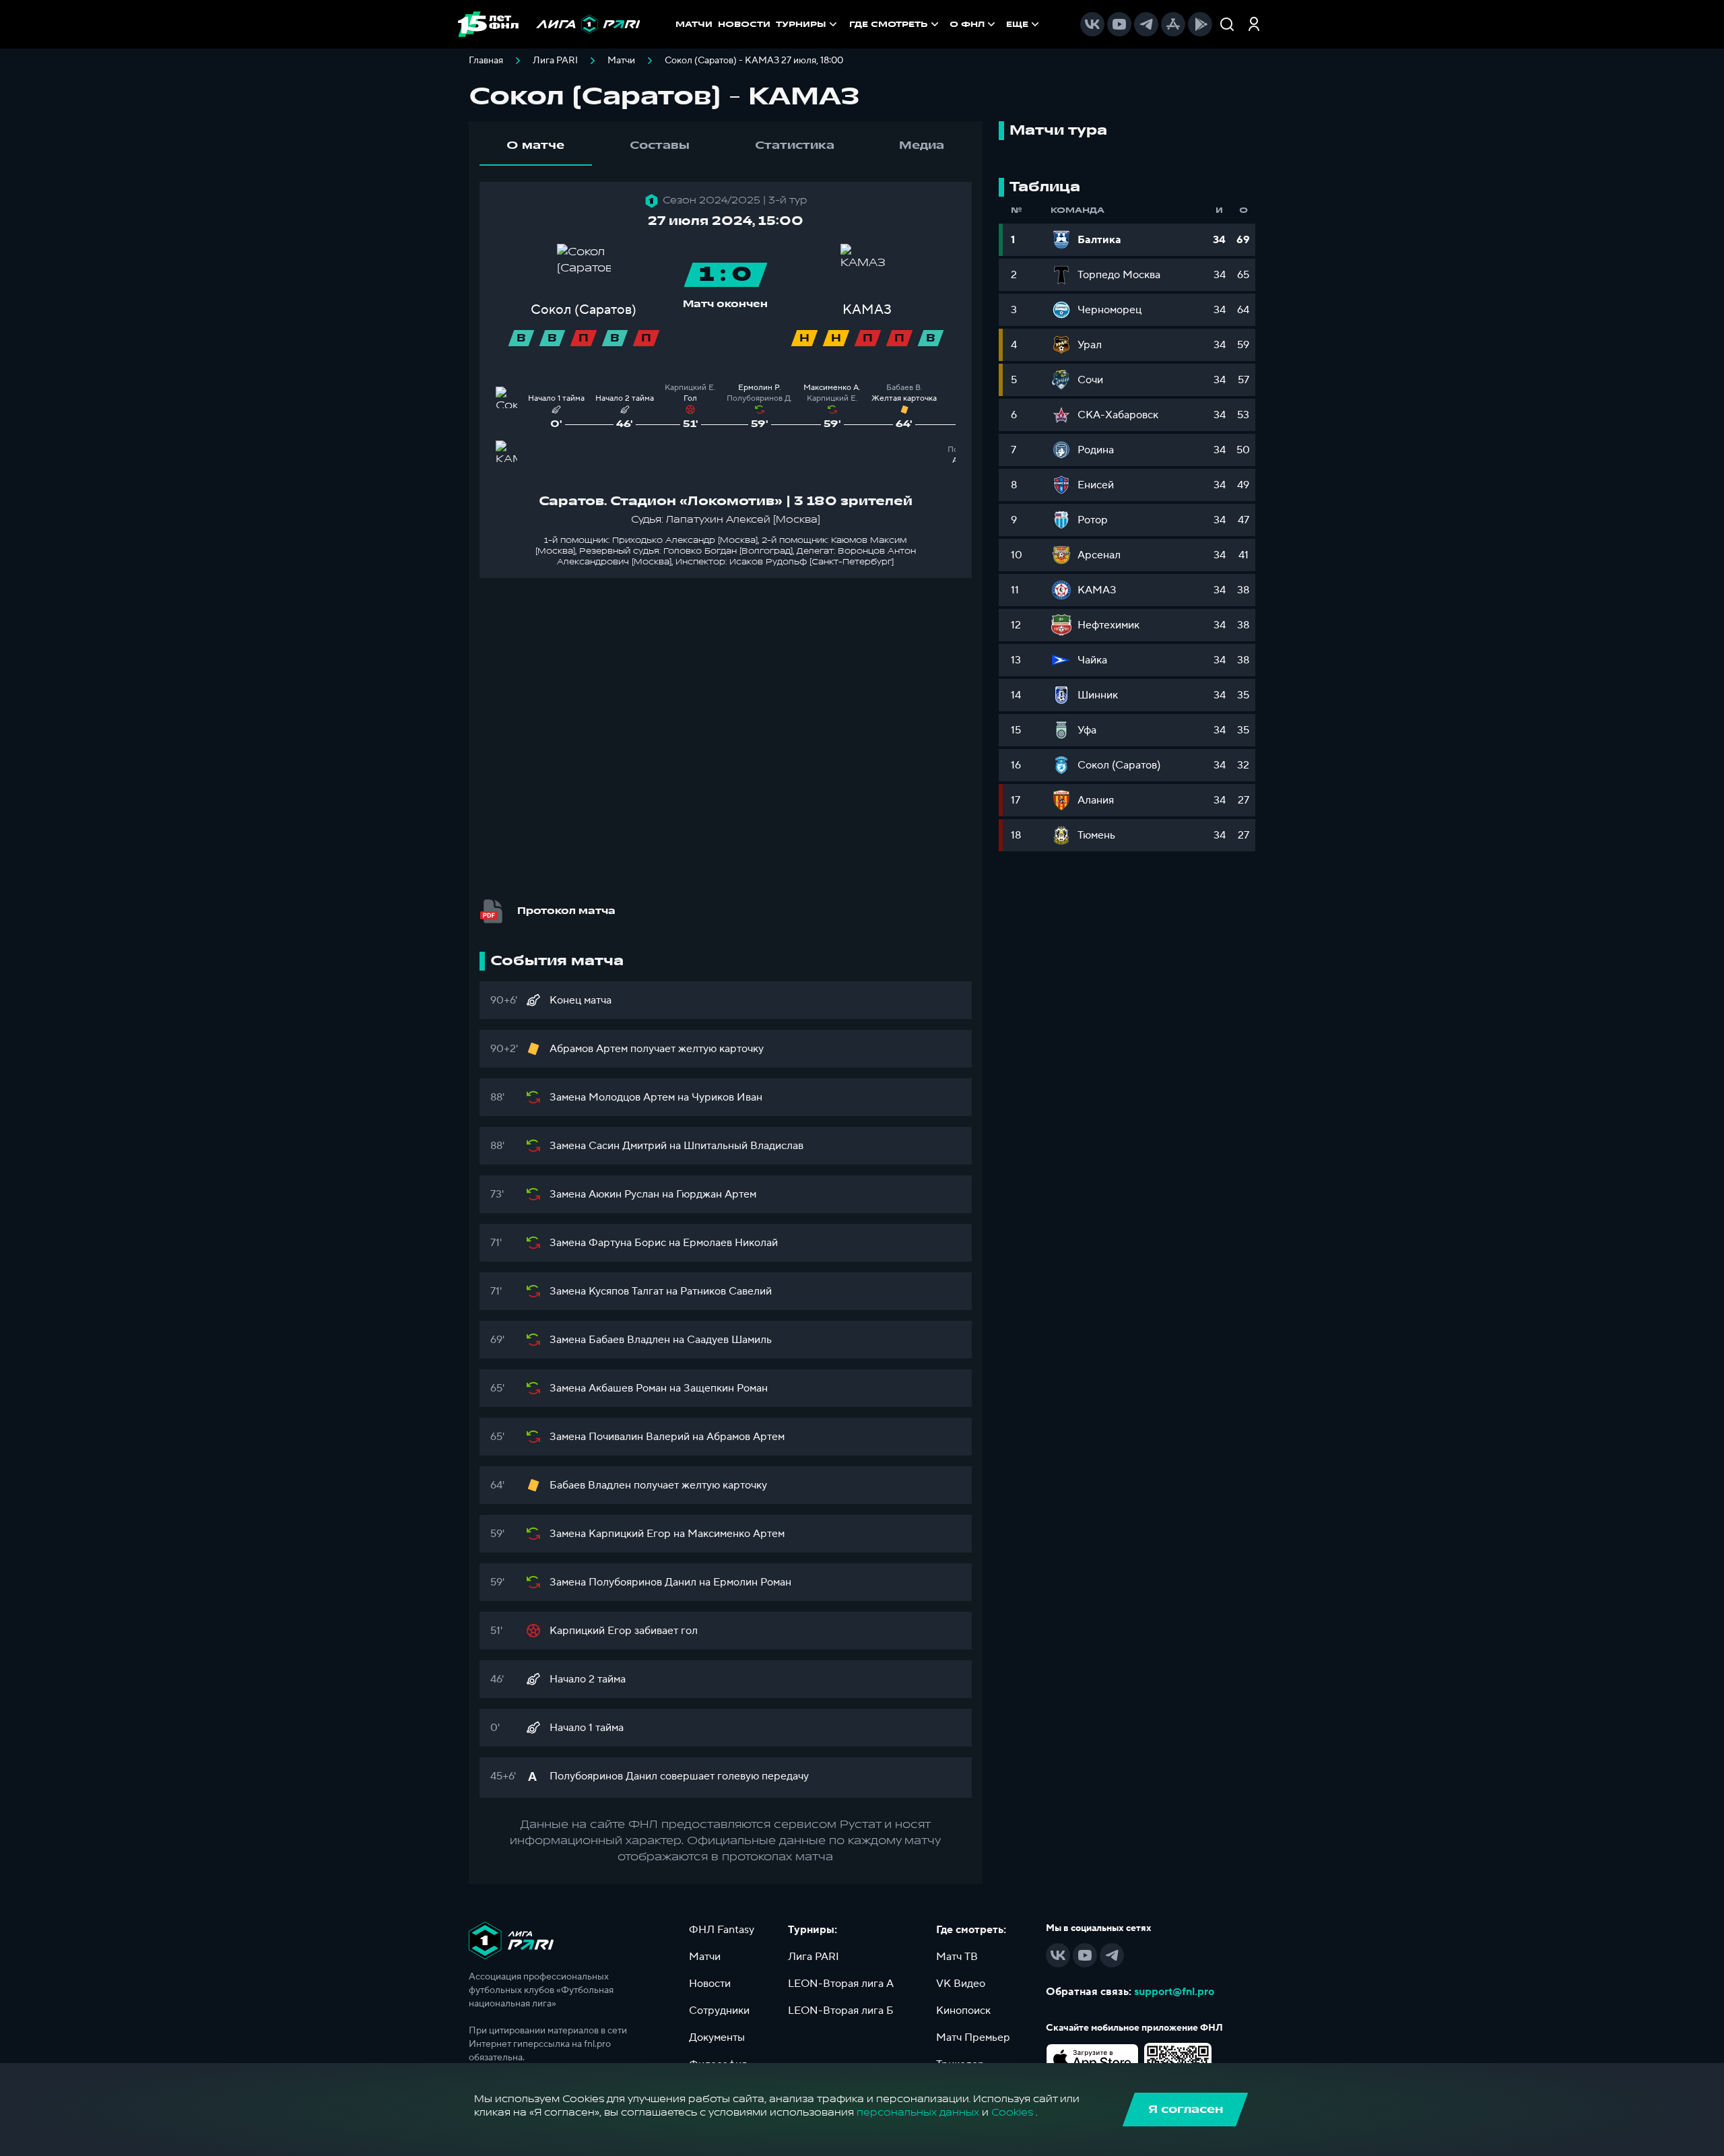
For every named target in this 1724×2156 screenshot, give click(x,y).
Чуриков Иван (727, 1097)
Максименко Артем (736, 1534)
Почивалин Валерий (639, 1437)
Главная (486, 61)
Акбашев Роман (628, 1388)
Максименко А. (832, 388)
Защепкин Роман (726, 1388)
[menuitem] (895, 24)
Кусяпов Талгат (626, 1291)
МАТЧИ (694, 24)
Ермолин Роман (752, 1582)
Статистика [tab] (795, 145)
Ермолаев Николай (730, 1243)
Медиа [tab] (922, 145)
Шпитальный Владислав (743, 1146)
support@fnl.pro (1174, 1992)
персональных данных (918, 2113)
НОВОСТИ (744, 24)
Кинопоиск (963, 2011)
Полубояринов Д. (760, 398)
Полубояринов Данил (642, 1582)
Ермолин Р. (760, 388)
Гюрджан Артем (716, 1194)
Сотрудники (719, 2011)
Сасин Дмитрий (628, 1146)
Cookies (1012, 2113)
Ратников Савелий (726, 1291)
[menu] (946, 24)
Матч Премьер (973, 2037)
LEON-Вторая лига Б (841, 2011)
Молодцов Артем (632, 1097)
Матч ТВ (957, 1957)
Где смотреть (889, 24)
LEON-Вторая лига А (841, 1984)
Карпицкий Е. (690, 388)
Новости (710, 1984)
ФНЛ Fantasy (722, 1930)
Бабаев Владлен (629, 1340)
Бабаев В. (904, 388)
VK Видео (961, 1984)
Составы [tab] (660, 145)
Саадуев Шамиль (729, 1340)
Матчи (621, 61)
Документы (717, 2037)
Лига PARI (555, 61)
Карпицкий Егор (630, 1534)
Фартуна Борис (627, 1243)
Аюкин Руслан (624, 1194)
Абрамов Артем (589, 1049)
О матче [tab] (535, 145)
